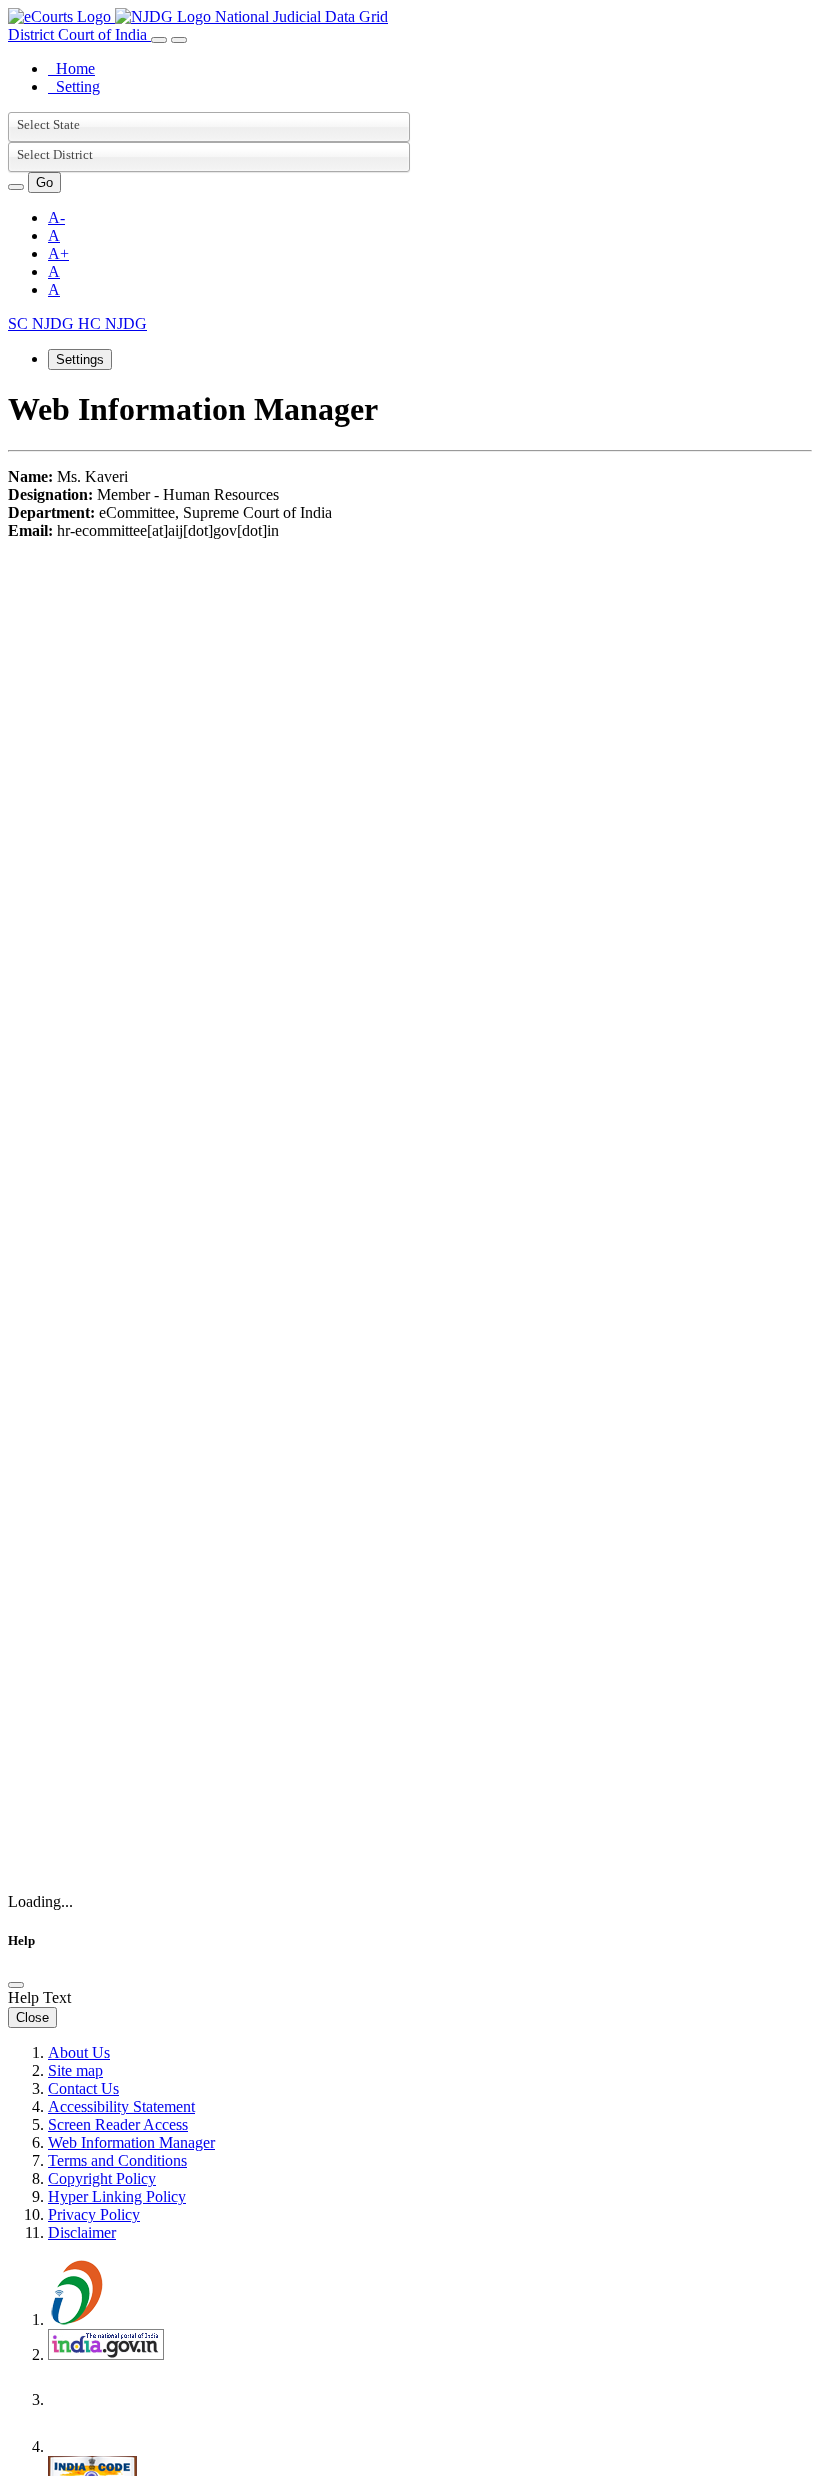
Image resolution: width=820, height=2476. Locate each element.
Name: (30, 476)
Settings (80, 359)
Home (71, 68)
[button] (16, 187)
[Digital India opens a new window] (108, 2319)
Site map (75, 2070)
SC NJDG (43, 323)
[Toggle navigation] (159, 40)
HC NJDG (112, 323)
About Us (79, 2052)
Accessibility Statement (121, 2106)
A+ (58, 253)
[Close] (16, 1985)
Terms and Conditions (117, 2160)
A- (56, 217)
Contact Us (83, 2088)
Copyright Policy (102, 2178)
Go (44, 182)
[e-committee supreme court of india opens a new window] (105, 2446)
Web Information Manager (131, 2142)
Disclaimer (82, 2232)
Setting (74, 86)
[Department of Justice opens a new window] (108, 2399)
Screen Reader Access (118, 2124)
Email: (30, 530)
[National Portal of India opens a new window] (106, 2354)
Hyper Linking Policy (117, 2196)
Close (32, 2017)
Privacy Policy (94, 2214)
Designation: (50, 494)
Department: (51, 512)
